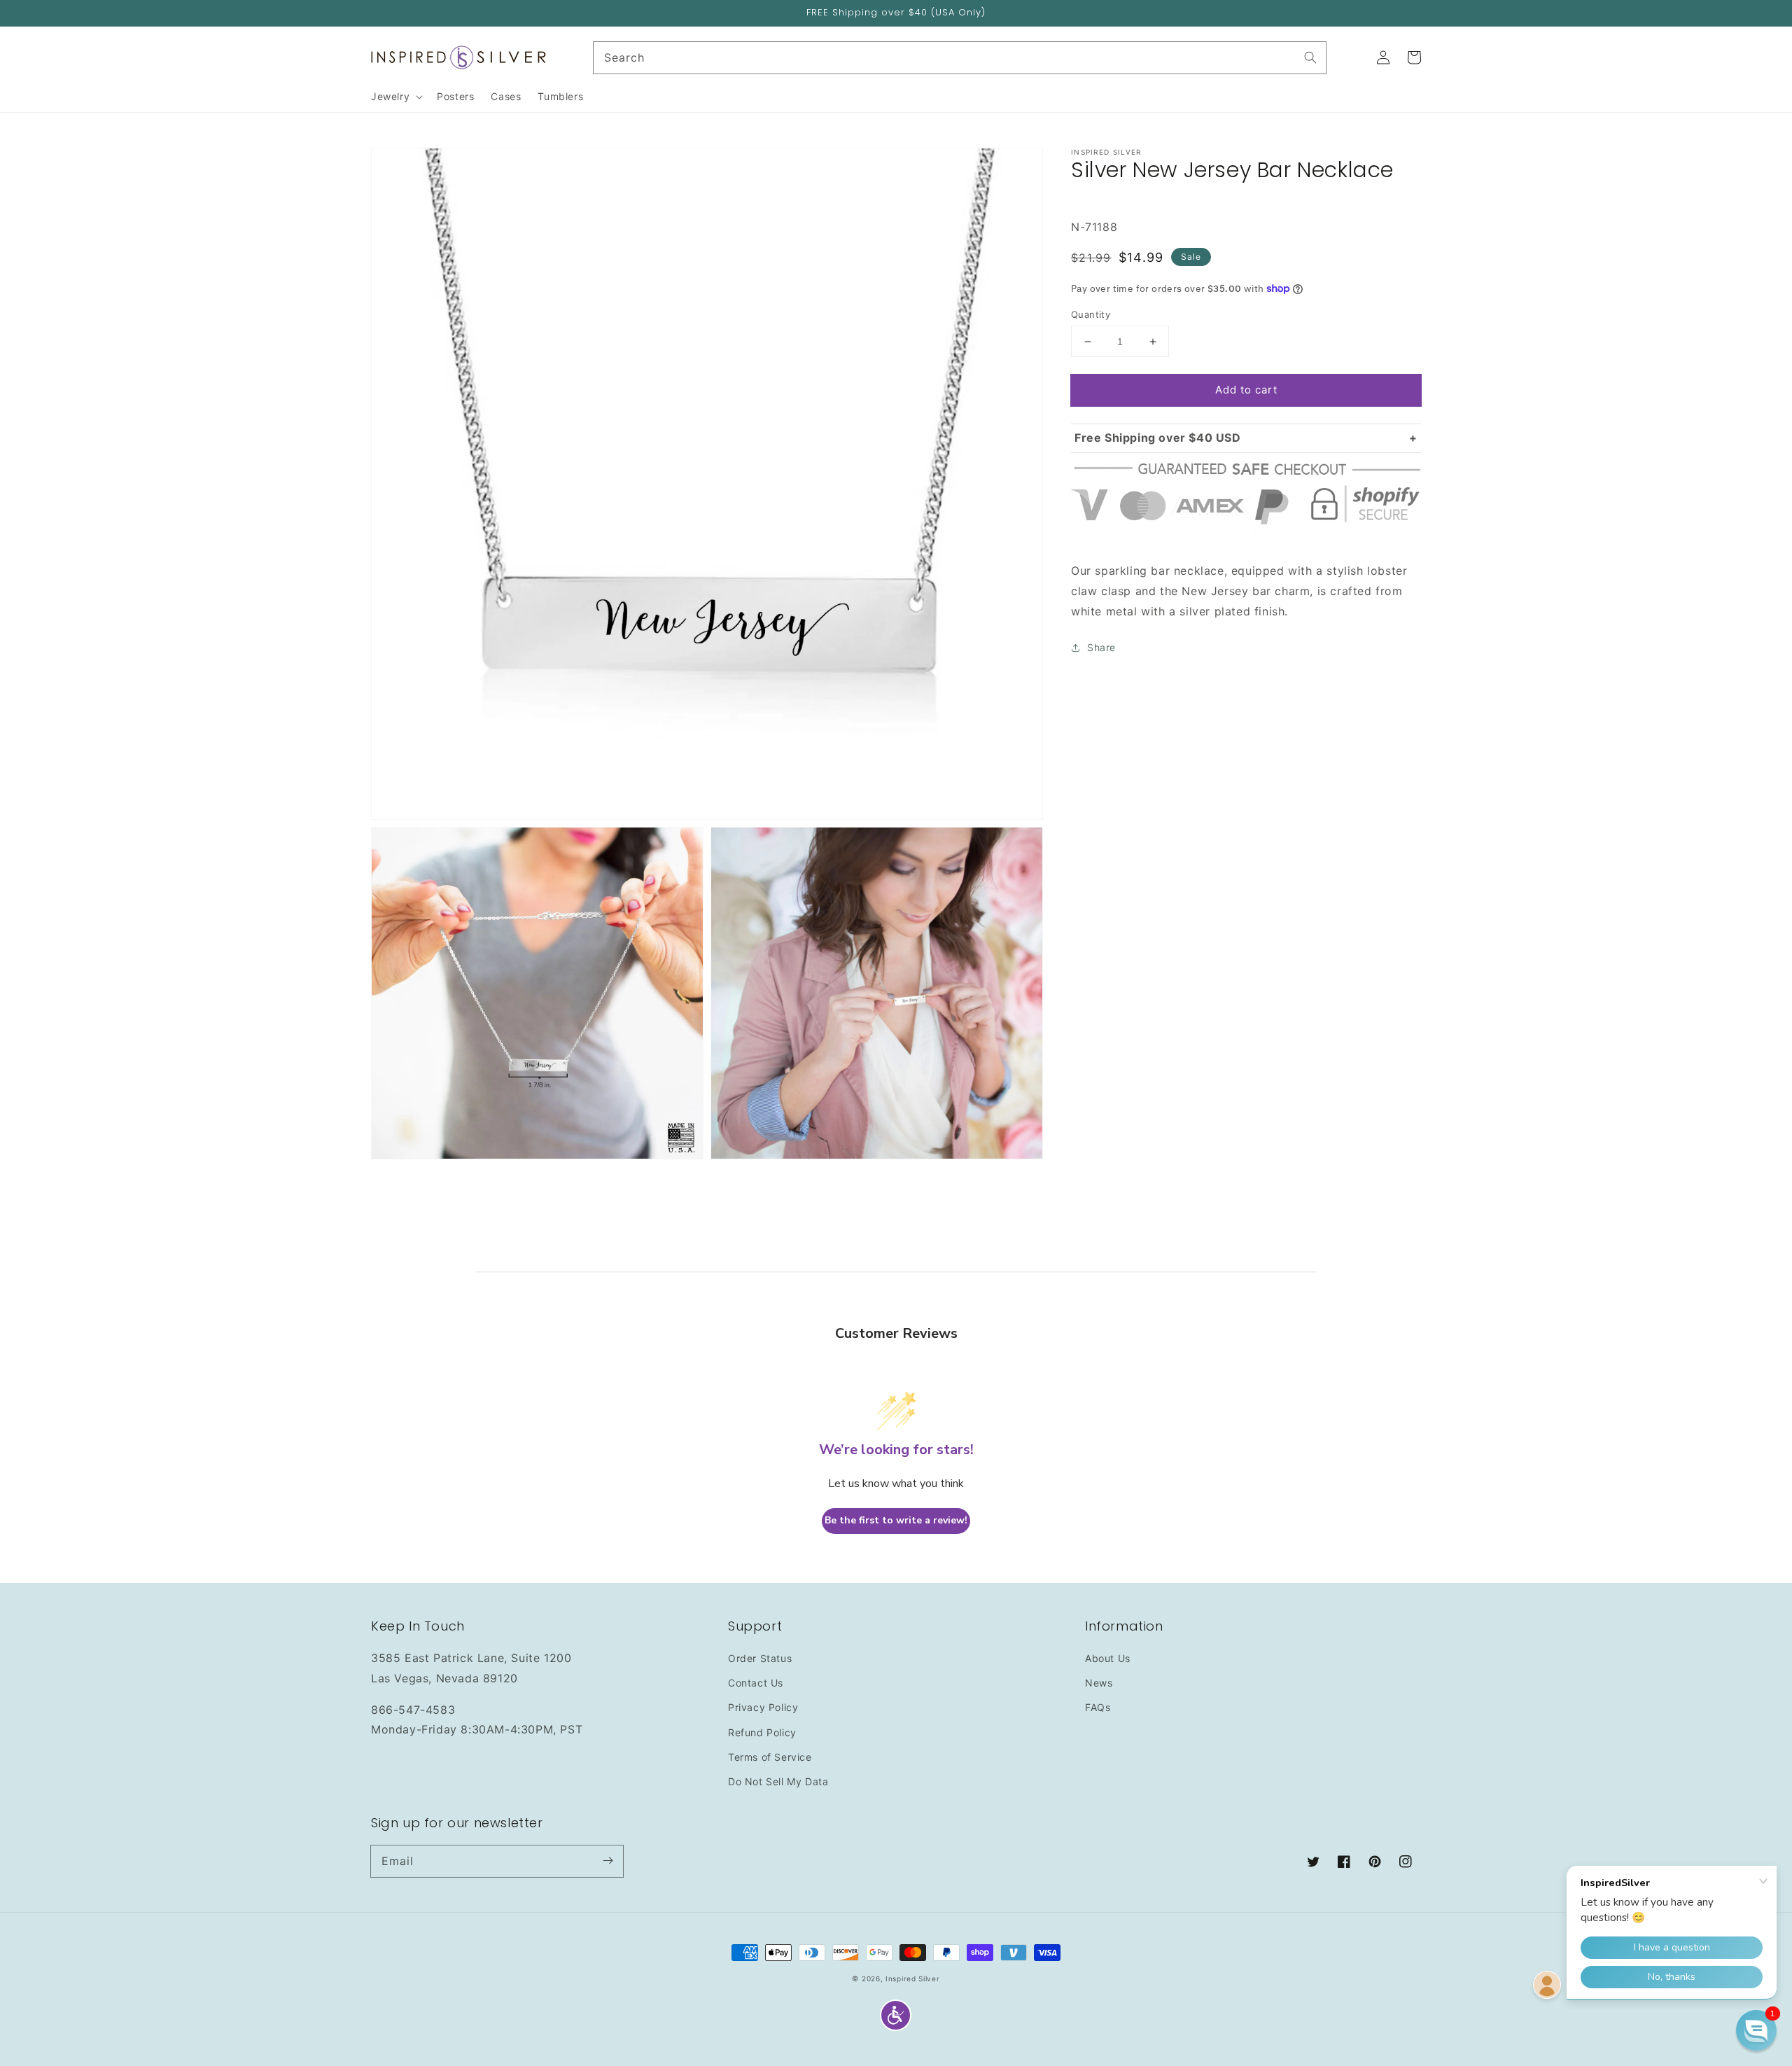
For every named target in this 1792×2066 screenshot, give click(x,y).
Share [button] (1101, 647)
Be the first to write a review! (896, 1520)
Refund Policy (762, 1732)
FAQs (1098, 1707)
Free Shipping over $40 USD (1158, 438)
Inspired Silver (913, 1978)
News (1099, 1683)
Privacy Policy (763, 1707)
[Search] (1310, 57)
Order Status (760, 1658)
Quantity (1091, 314)
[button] (896, 2015)
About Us (1108, 1658)
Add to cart (1246, 390)
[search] (960, 58)
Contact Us (756, 1683)
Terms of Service (770, 1757)
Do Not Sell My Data (778, 1781)
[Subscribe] (608, 1861)
